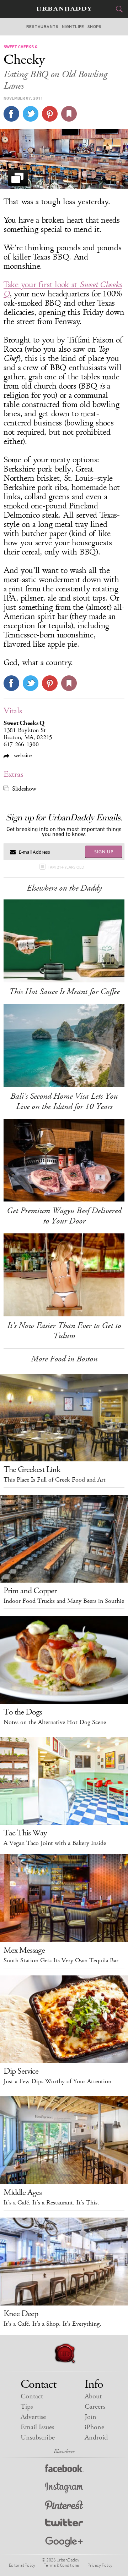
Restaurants (42, 27)
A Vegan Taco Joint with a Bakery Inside (55, 1843)
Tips (27, 2407)
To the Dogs (23, 1712)
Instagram (64, 2488)
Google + (64, 2542)
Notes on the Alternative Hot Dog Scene (55, 1722)
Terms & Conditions (61, 2565)
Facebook (64, 2470)
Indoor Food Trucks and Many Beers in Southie (64, 1601)
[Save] (69, 114)
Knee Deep (21, 2314)
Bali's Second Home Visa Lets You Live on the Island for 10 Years (64, 1101)
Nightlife (73, 27)
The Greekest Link (32, 1470)
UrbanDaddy (64, 9)
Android (96, 2438)
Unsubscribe (38, 2438)
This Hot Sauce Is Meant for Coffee (64, 992)
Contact (32, 2396)
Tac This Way (25, 1833)
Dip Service (21, 2071)
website (22, 755)
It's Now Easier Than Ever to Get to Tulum (64, 1331)
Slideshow (24, 789)
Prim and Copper (30, 1591)
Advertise (33, 2417)
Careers (95, 2407)
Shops (95, 27)
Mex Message (24, 1950)
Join (90, 2417)
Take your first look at (63, 289)
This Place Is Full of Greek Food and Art (55, 1480)
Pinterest (64, 2506)
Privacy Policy (100, 2565)
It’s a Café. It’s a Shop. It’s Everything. (52, 2324)
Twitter (64, 2524)
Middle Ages (23, 2192)
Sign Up (104, 852)
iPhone (94, 2427)
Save (50, 114)
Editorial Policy (22, 2565)
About (93, 2396)
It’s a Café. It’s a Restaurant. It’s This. (51, 2203)
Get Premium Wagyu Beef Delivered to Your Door (64, 1216)
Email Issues (37, 2427)
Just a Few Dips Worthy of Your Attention (57, 2081)
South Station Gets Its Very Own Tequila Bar (61, 1961)
